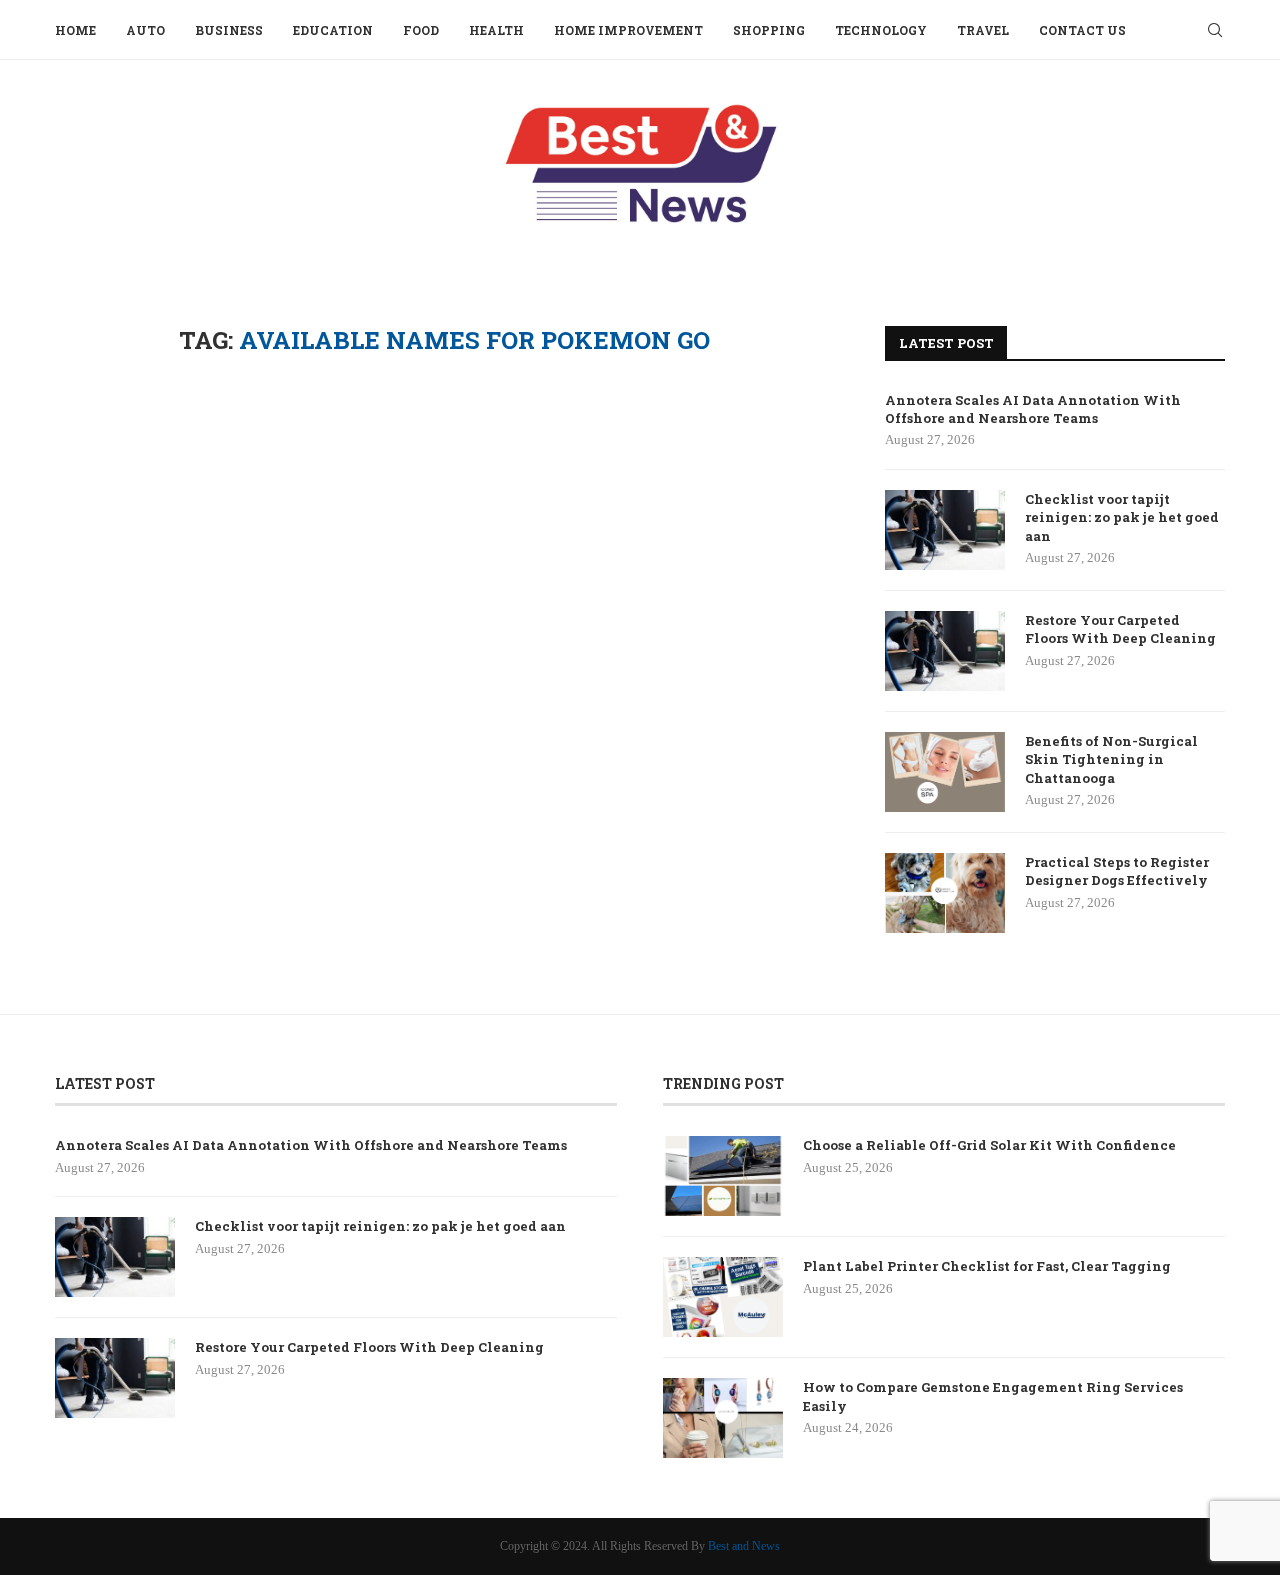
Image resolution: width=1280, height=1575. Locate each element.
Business (229, 30)
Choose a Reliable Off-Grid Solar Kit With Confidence (989, 1145)
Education (333, 30)
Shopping (769, 30)
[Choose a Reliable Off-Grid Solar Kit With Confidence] (723, 1176)
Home (75, 30)
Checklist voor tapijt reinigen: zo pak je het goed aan (1122, 517)
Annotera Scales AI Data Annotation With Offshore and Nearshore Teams (1033, 409)
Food (421, 30)
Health (496, 30)
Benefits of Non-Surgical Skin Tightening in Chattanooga (1111, 759)
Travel (983, 30)
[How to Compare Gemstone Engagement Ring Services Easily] (723, 1418)
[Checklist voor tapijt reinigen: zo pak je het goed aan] (945, 530)
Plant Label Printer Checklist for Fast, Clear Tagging (987, 1266)
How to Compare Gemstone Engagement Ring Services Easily (993, 1396)
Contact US (1082, 30)
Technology (881, 30)
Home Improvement (628, 30)
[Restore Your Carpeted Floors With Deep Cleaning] (945, 651)
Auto (145, 30)
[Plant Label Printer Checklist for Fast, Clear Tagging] (723, 1297)
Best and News (744, 1546)
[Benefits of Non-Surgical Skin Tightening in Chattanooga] (945, 772)
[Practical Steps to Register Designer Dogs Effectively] (945, 893)
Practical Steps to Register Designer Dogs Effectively (1117, 871)
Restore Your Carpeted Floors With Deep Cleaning (1120, 629)
